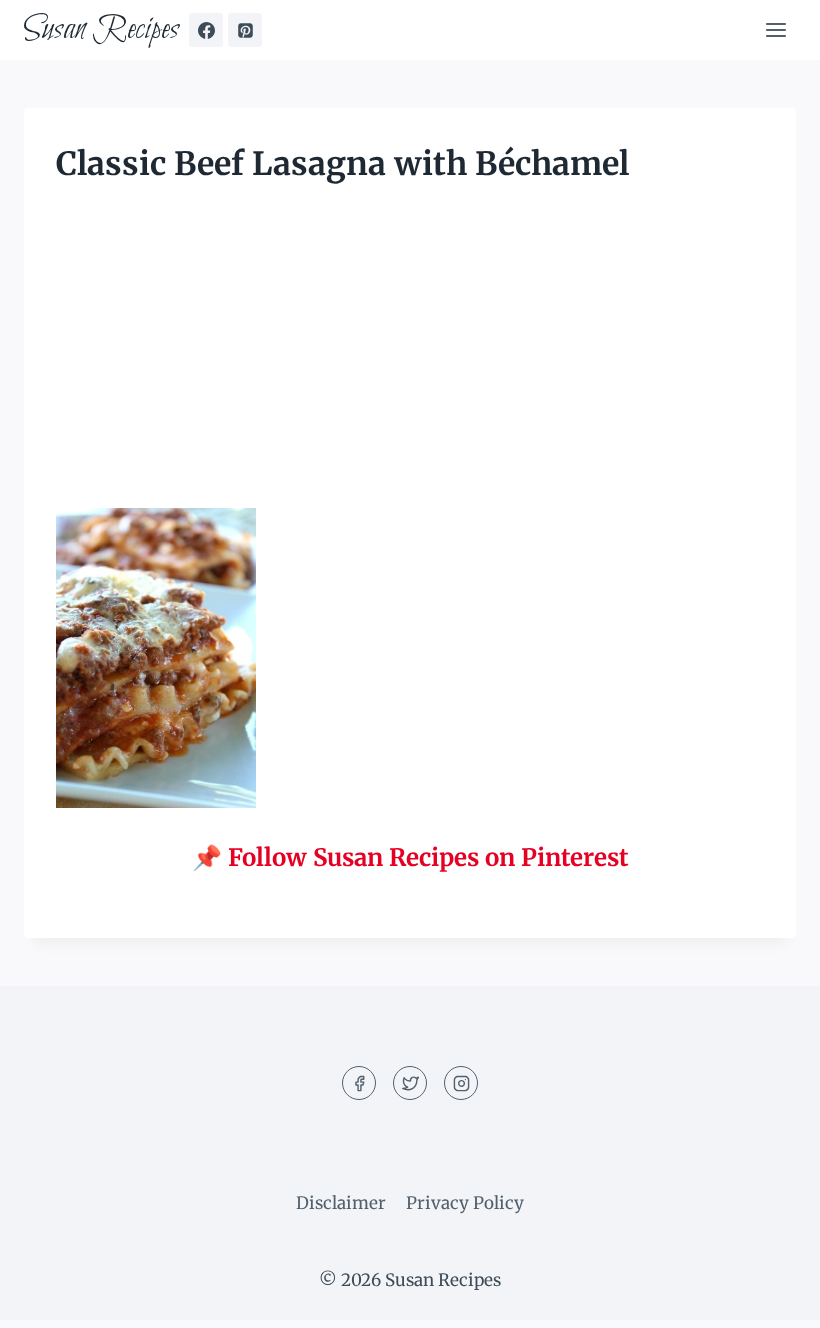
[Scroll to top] (769, 1297)
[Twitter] (410, 1083)
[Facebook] (206, 30)
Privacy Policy (465, 1203)
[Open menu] (775, 29)
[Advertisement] (410, 360)
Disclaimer (341, 1203)
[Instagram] (461, 1083)
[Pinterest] (245, 30)
